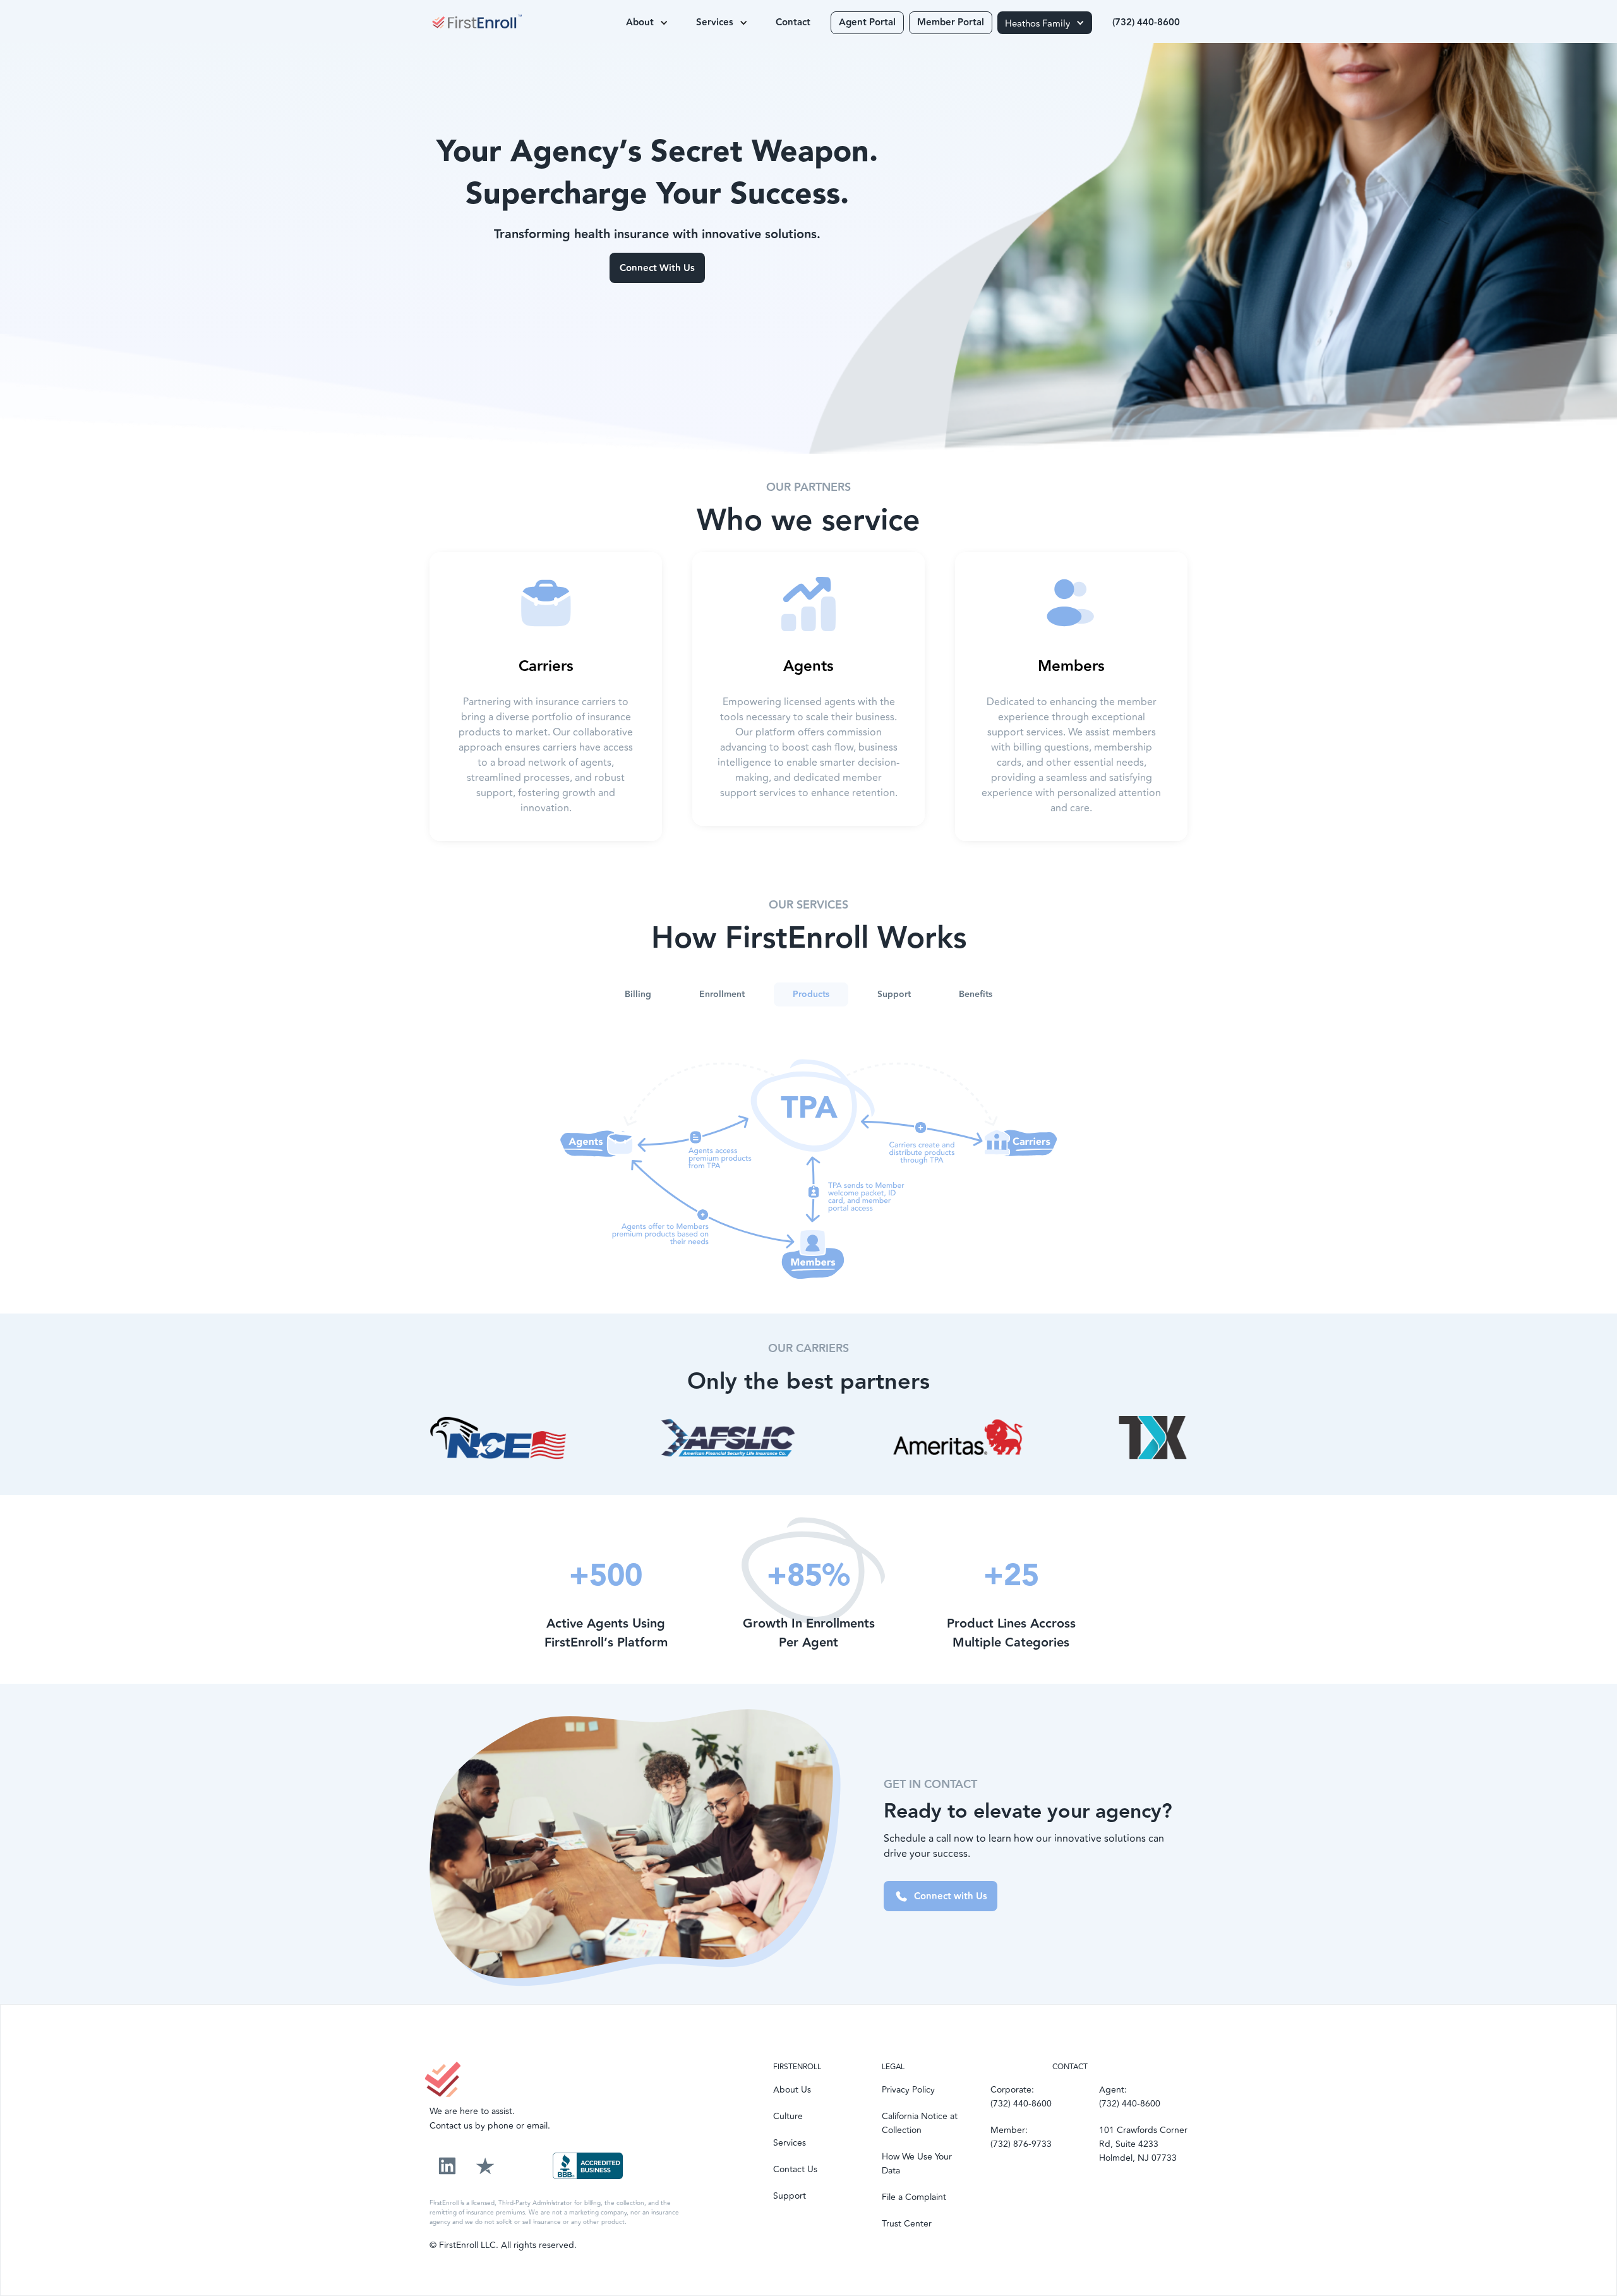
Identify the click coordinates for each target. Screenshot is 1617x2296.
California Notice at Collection (920, 2123)
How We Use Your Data (917, 2164)
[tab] (638, 994)
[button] (647, 23)
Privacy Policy (908, 2090)
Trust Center (907, 2224)
